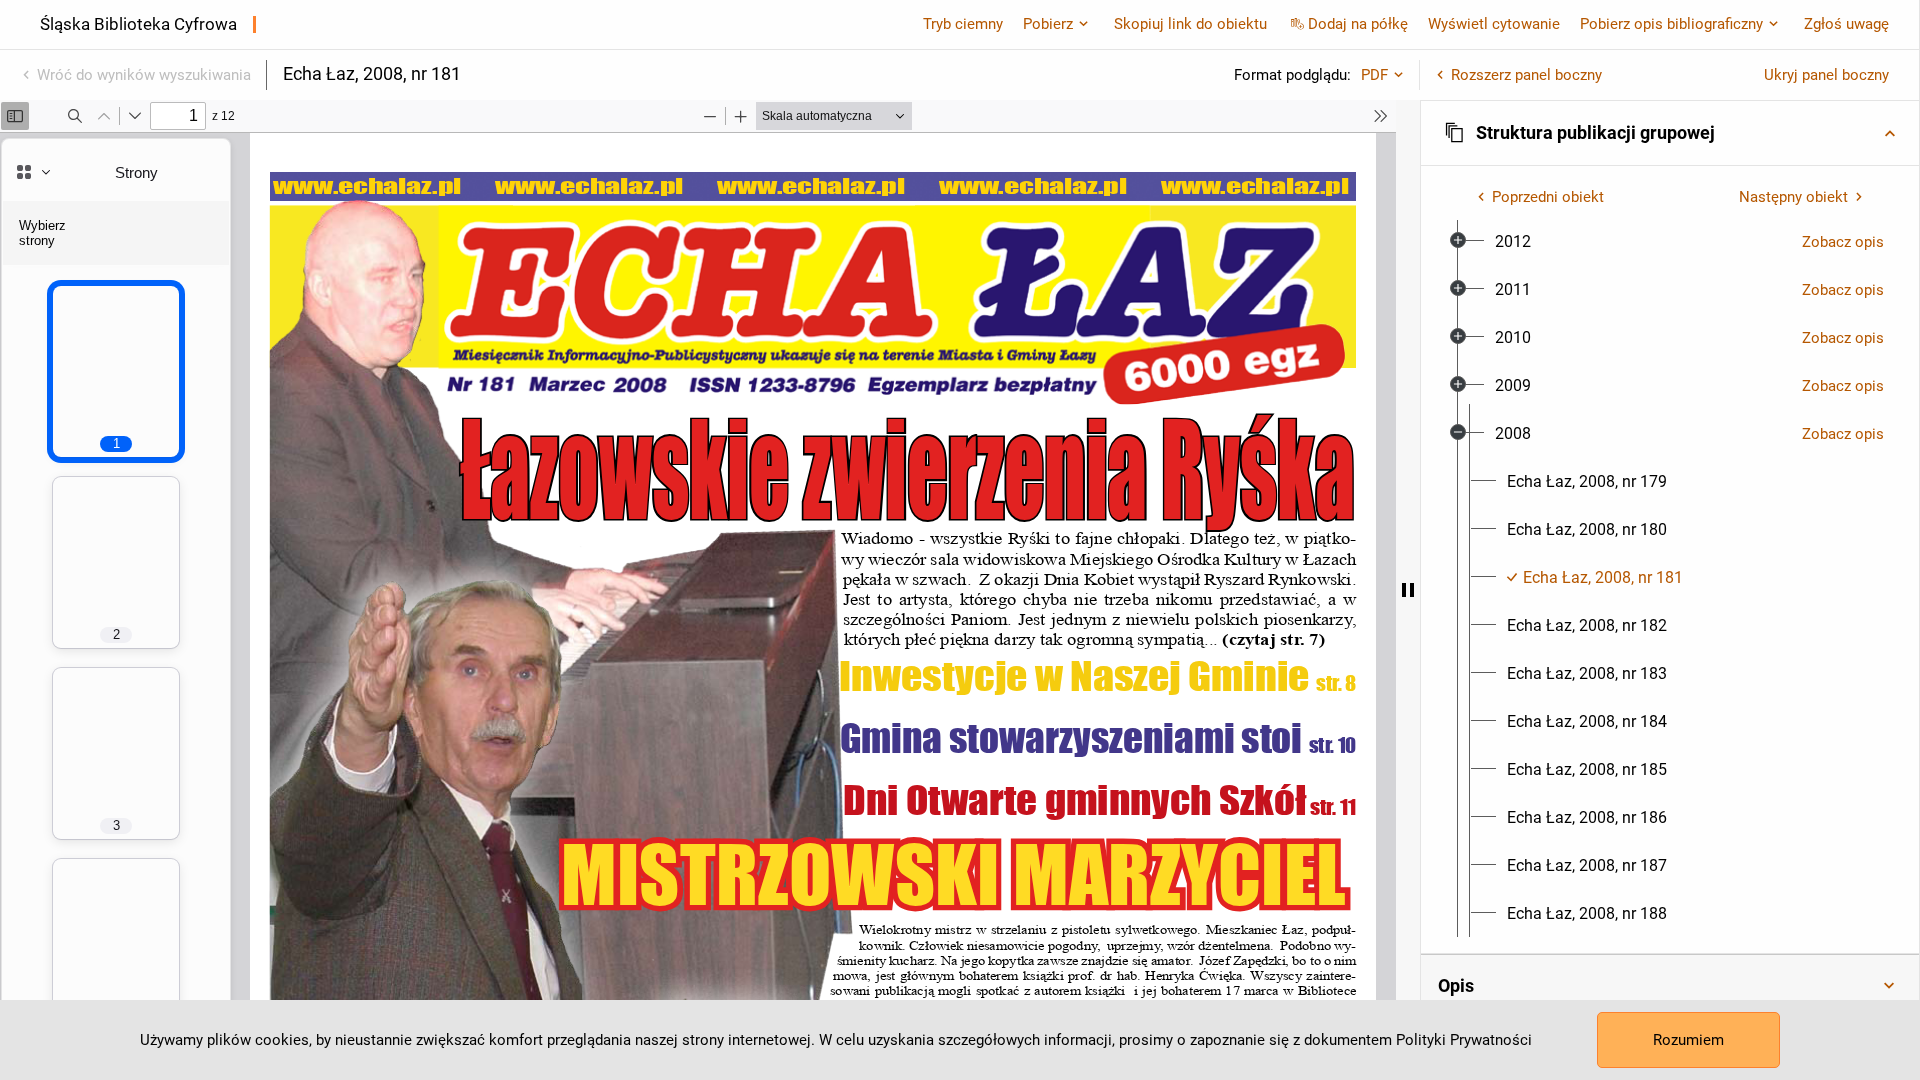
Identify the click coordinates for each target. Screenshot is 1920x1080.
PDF (1374, 75)
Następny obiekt (1793, 197)
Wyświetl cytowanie (1494, 24)
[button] (1670, 133)
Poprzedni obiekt (1548, 197)
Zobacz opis (1843, 242)
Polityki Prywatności (1464, 1040)
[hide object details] (1408, 590)
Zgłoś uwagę (1846, 24)
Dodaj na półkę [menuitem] (1358, 24)
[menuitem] (1513, 242)
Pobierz (1048, 24)
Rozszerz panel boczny (1526, 75)
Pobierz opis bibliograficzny (1671, 24)
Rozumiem (1688, 1040)
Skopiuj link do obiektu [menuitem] (1190, 24)
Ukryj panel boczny (1826, 75)
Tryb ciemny (963, 24)
